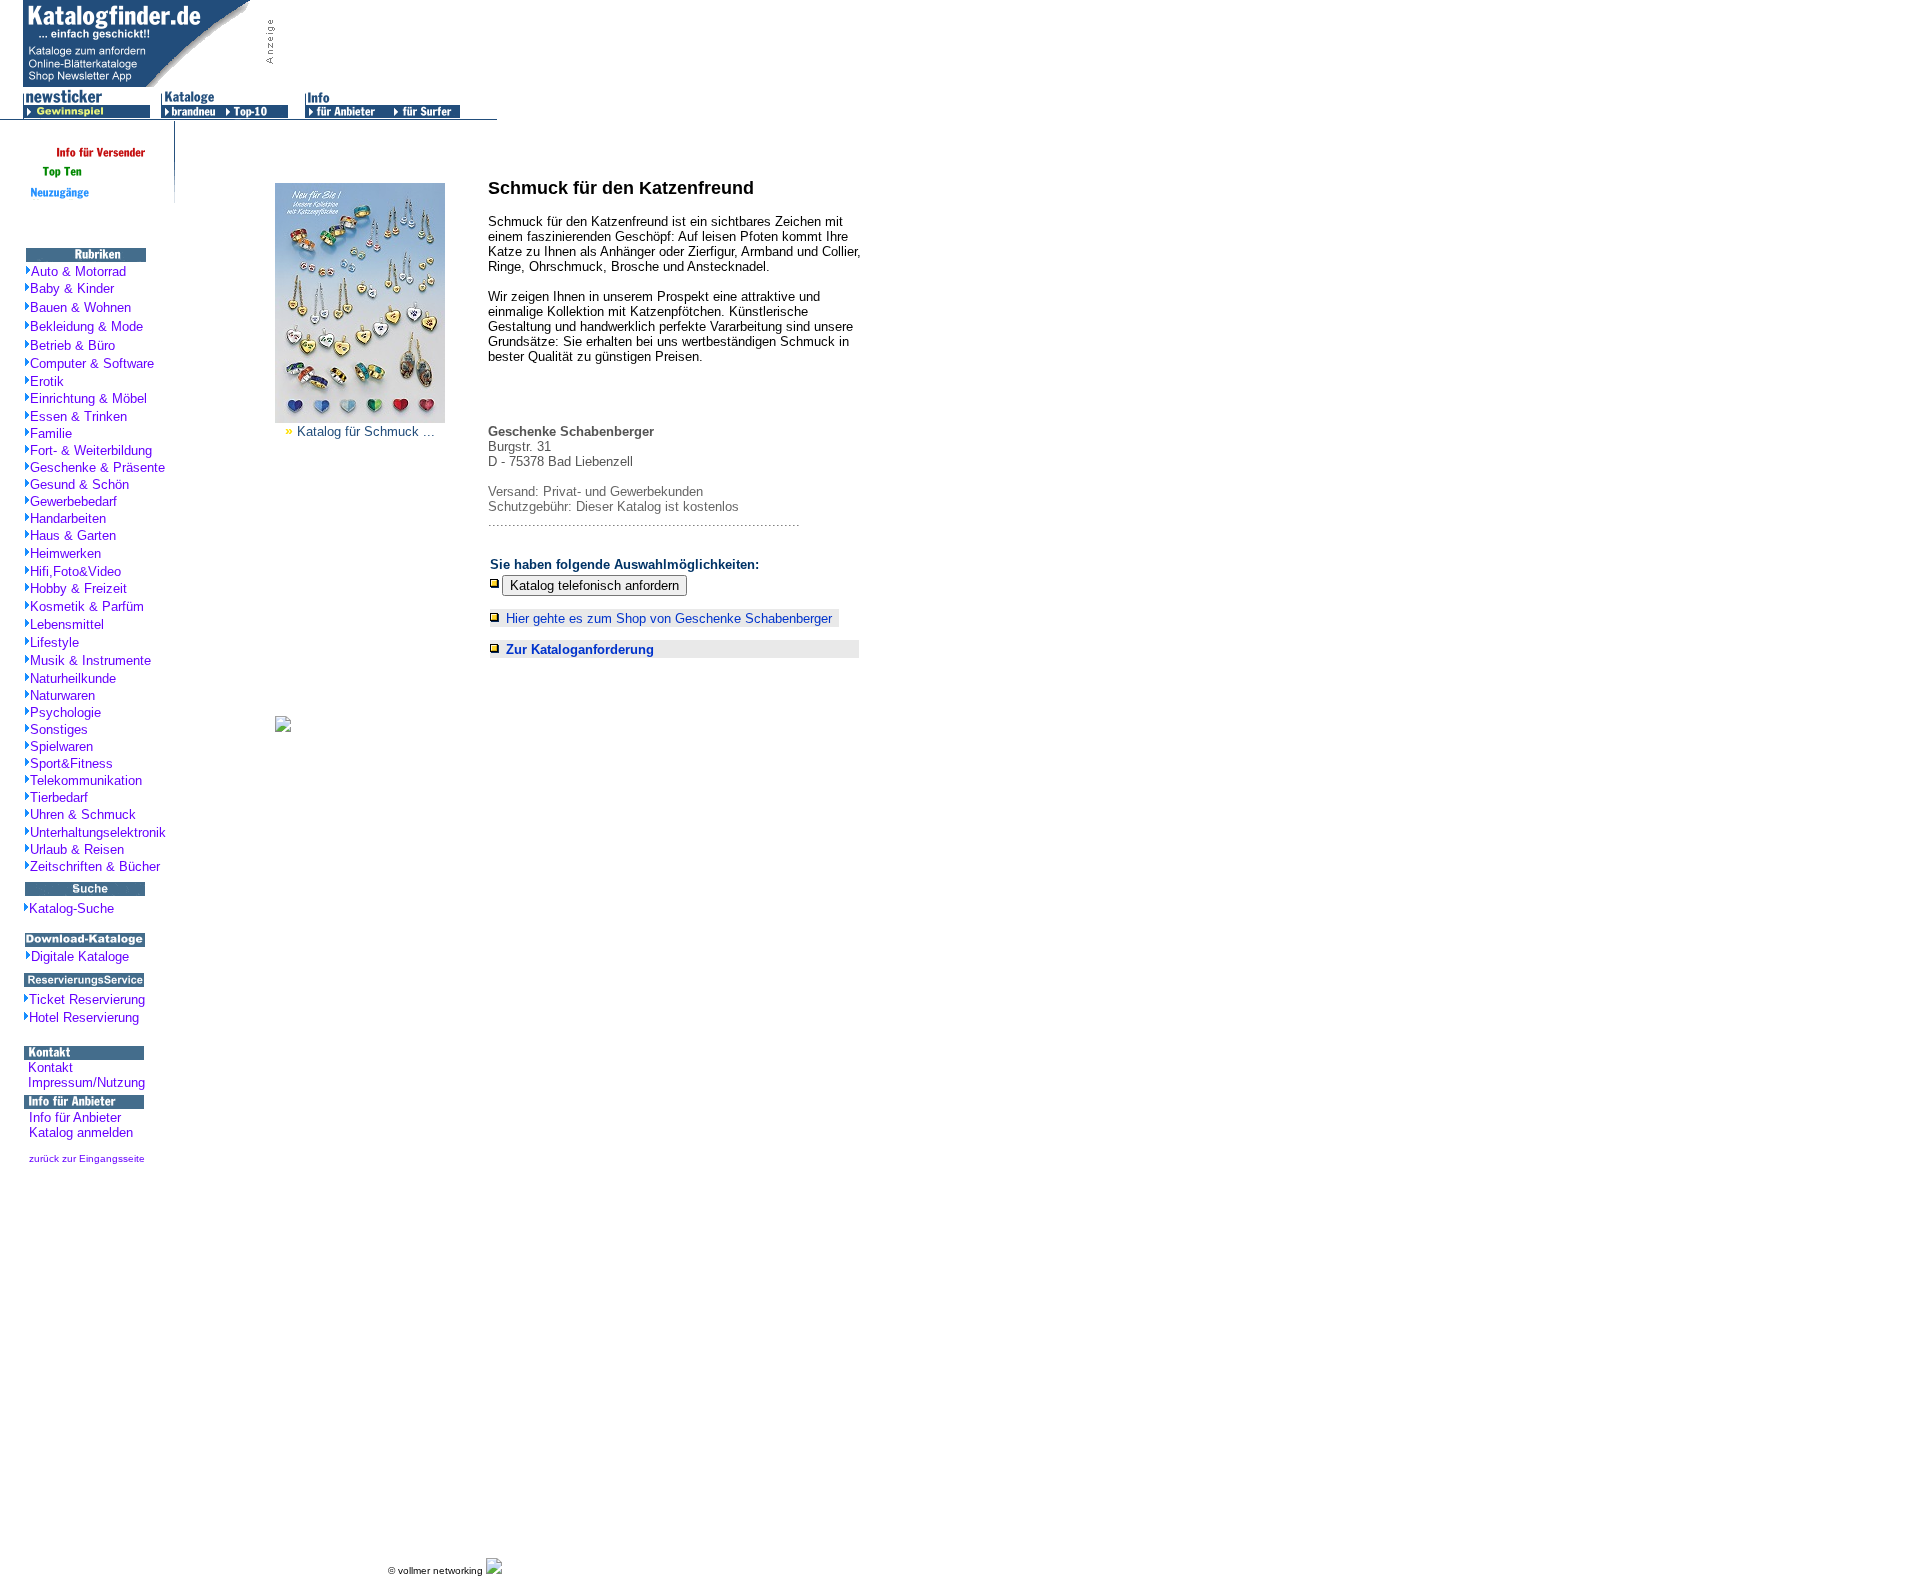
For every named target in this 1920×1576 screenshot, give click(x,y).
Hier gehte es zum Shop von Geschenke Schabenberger (669, 618)
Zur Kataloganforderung (580, 649)
